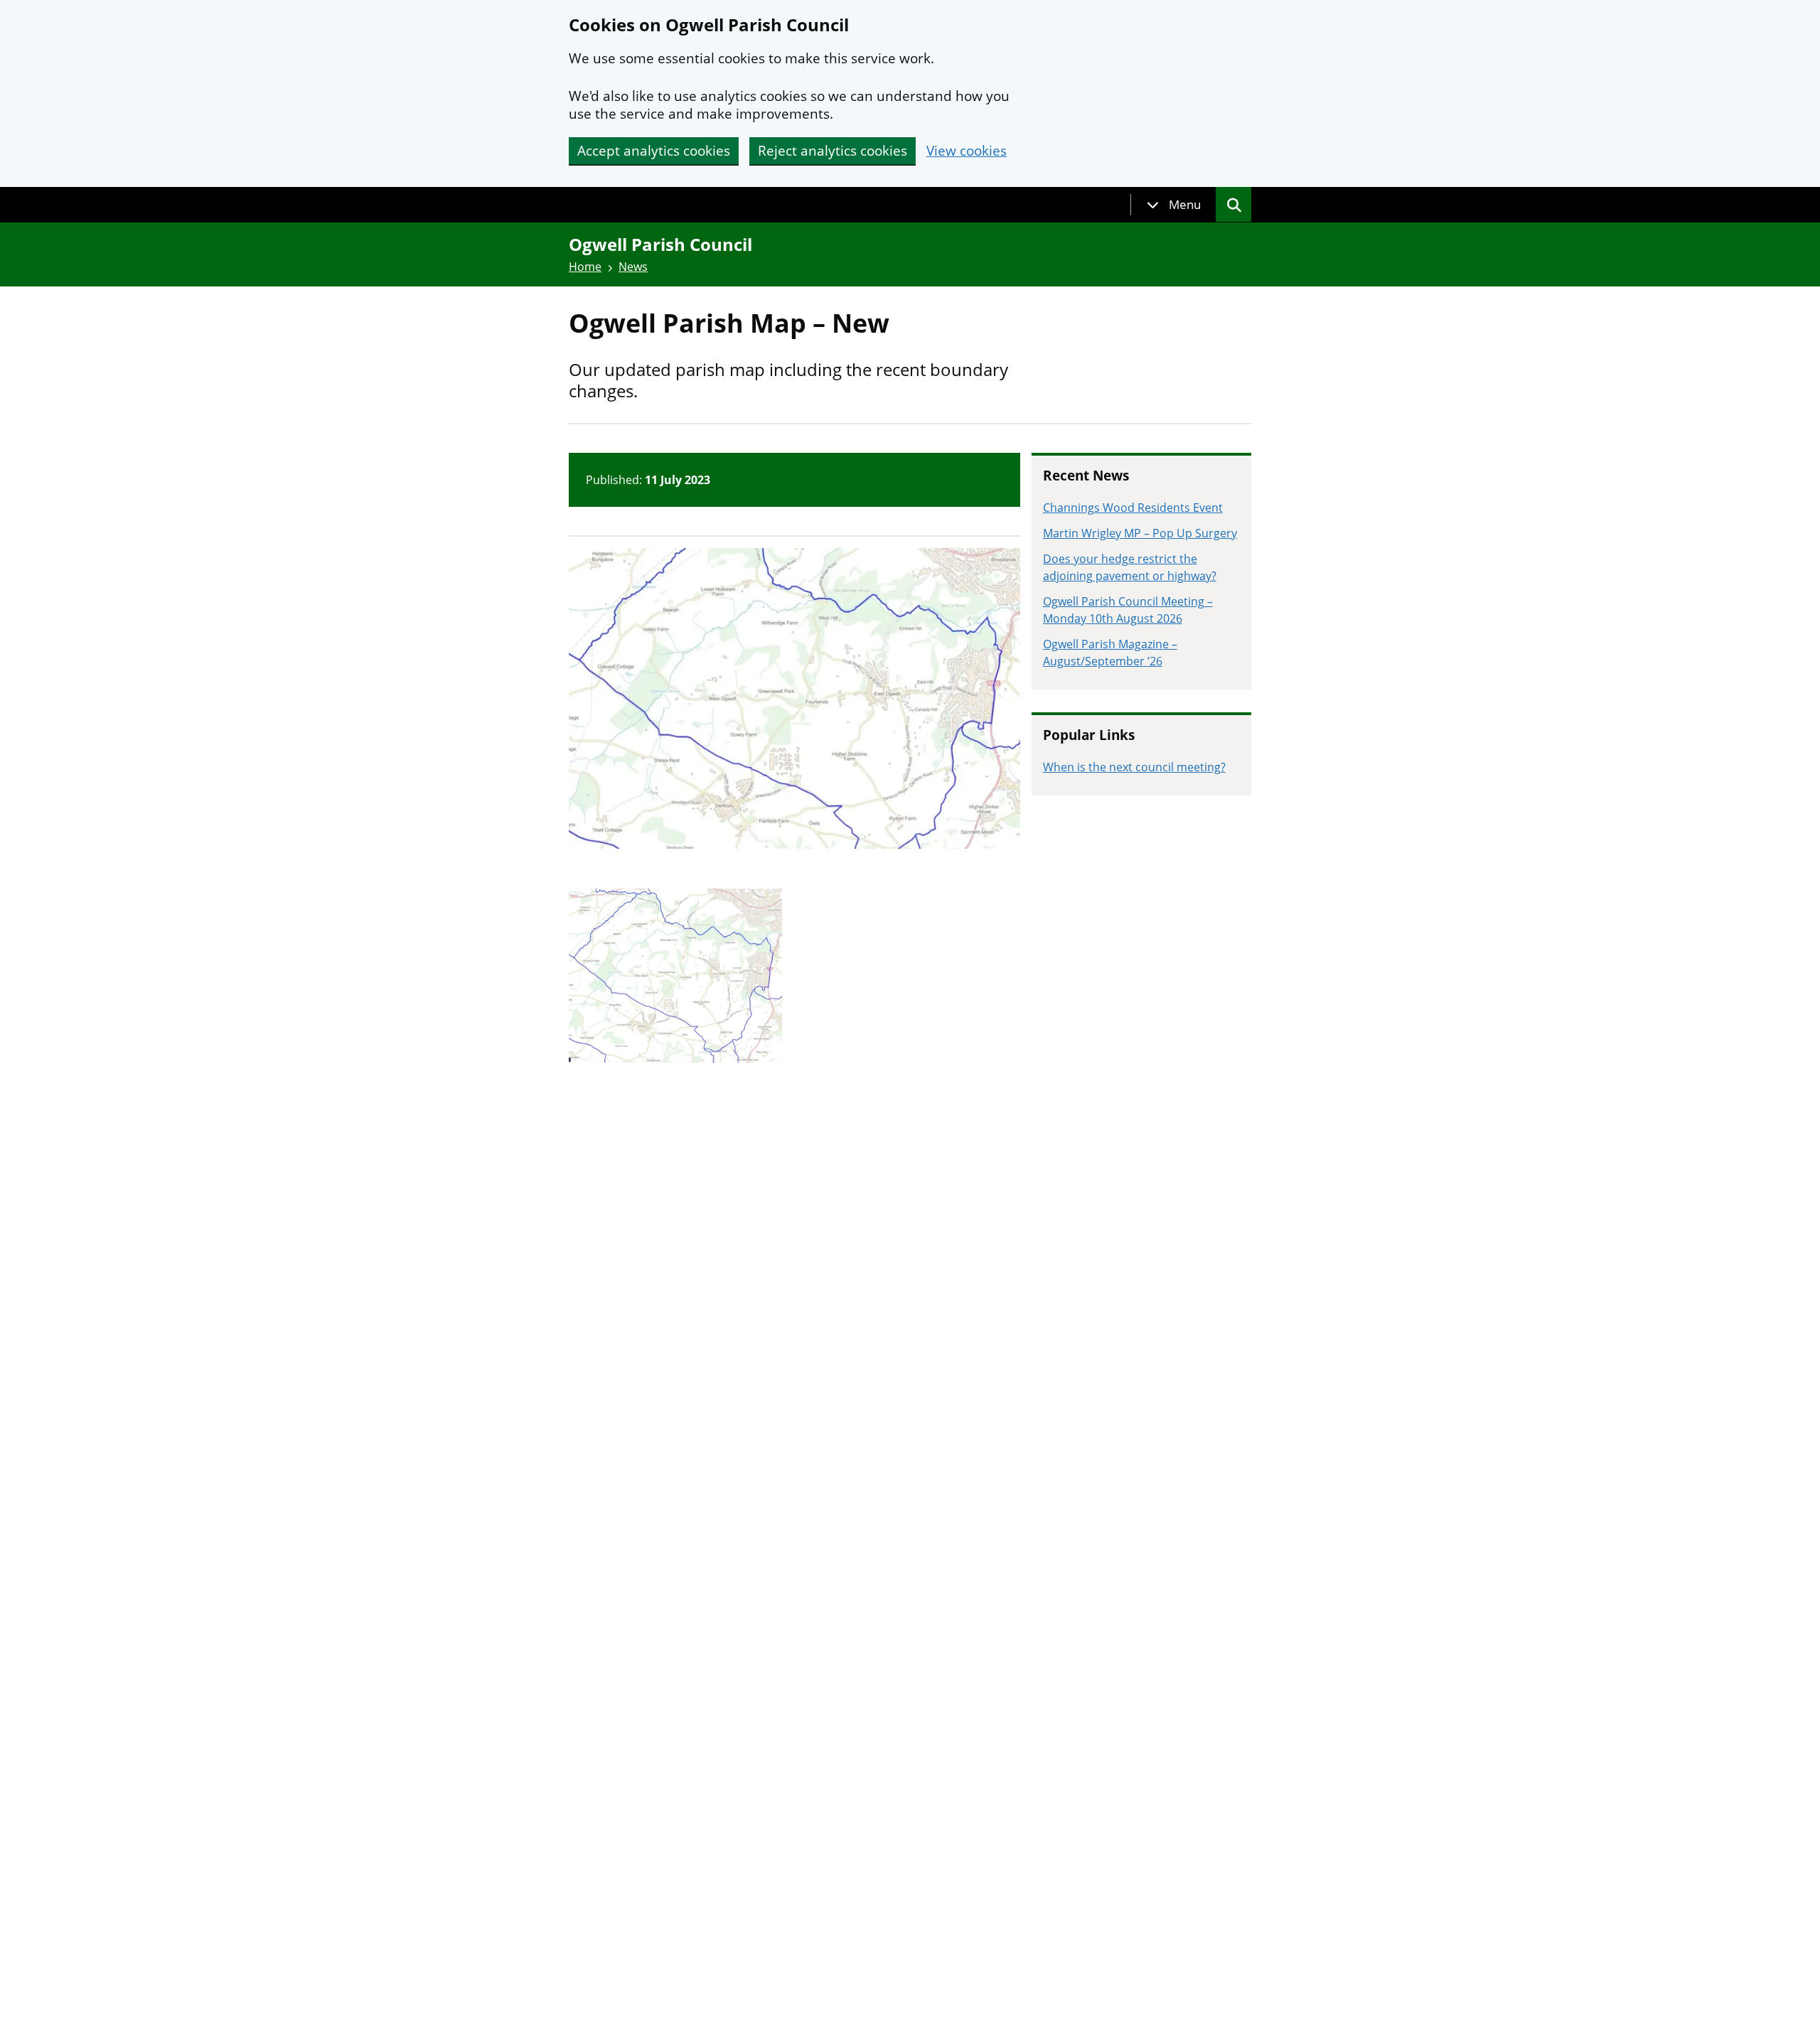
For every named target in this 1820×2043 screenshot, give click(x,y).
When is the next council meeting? (1134, 767)
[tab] (1174, 205)
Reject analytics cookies (833, 151)
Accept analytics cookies (654, 151)
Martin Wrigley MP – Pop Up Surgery (1140, 533)
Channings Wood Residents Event (1133, 508)
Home (585, 267)
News (633, 267)
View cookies (967, 151)
